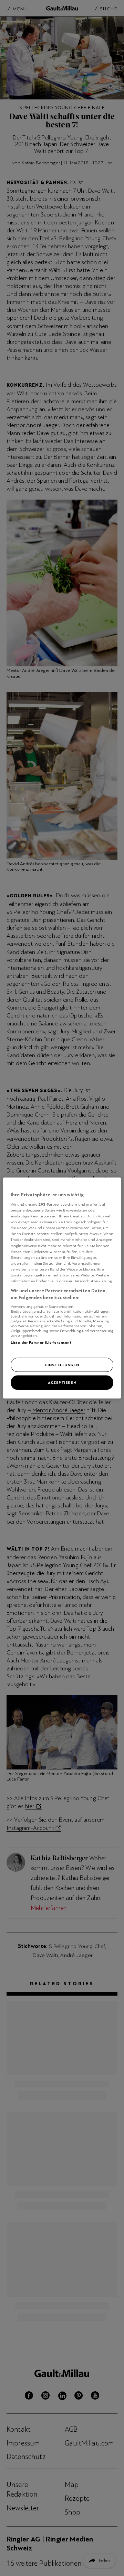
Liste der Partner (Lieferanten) (41, 1342)
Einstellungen (62, 1364)
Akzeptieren (62, 1382)
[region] (62, 1288)
